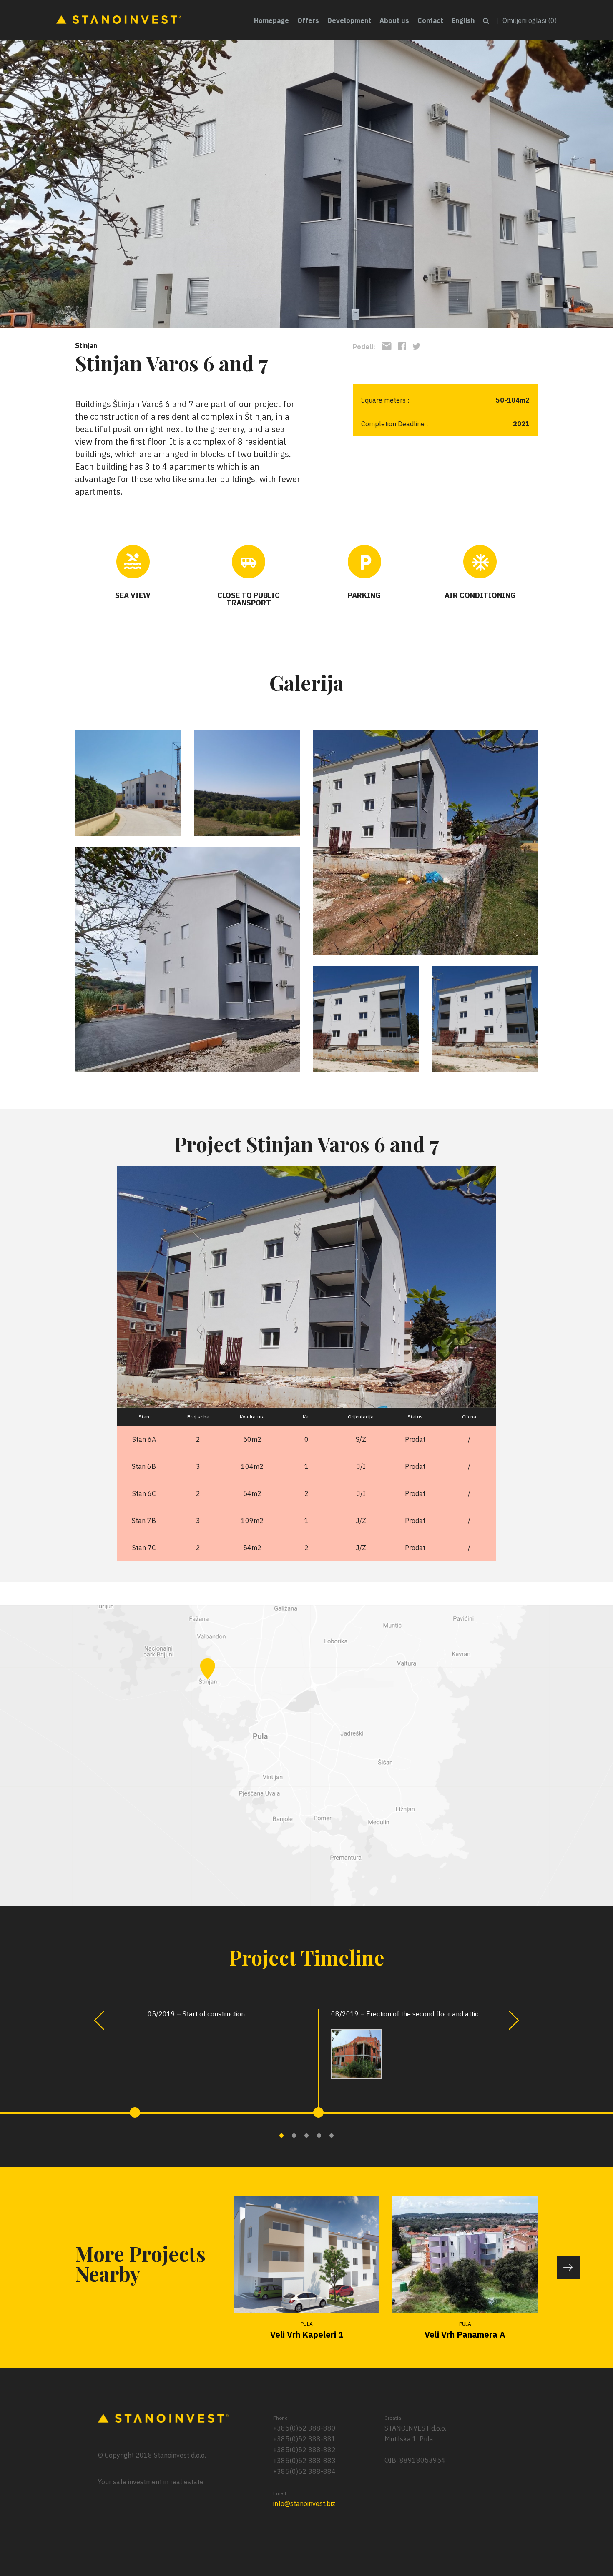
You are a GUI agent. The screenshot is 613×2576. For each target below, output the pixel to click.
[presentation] (99, 2020)
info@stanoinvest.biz (304, 2503)
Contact (430, 20)
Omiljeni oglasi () (530, 20)
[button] (281, 2136)
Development (349, 20)
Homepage (271, 20)
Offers (308, 20)
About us (394, 20)
